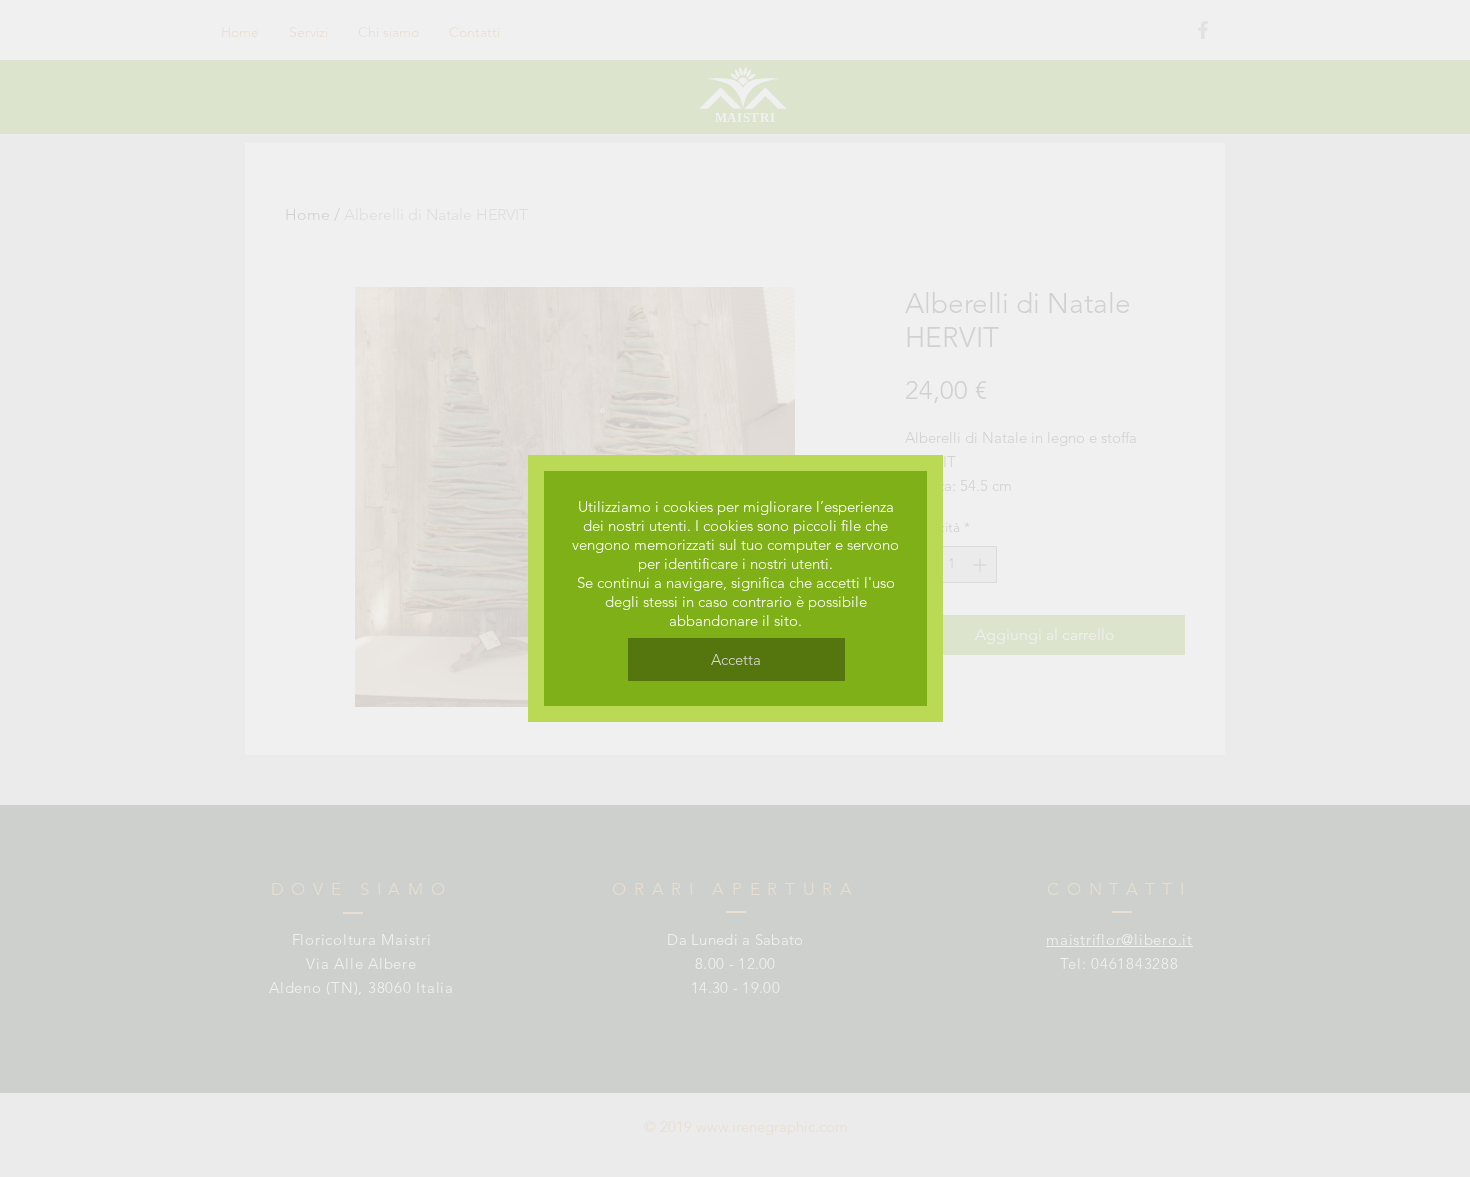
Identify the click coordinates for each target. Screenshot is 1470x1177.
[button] (736, 659)
